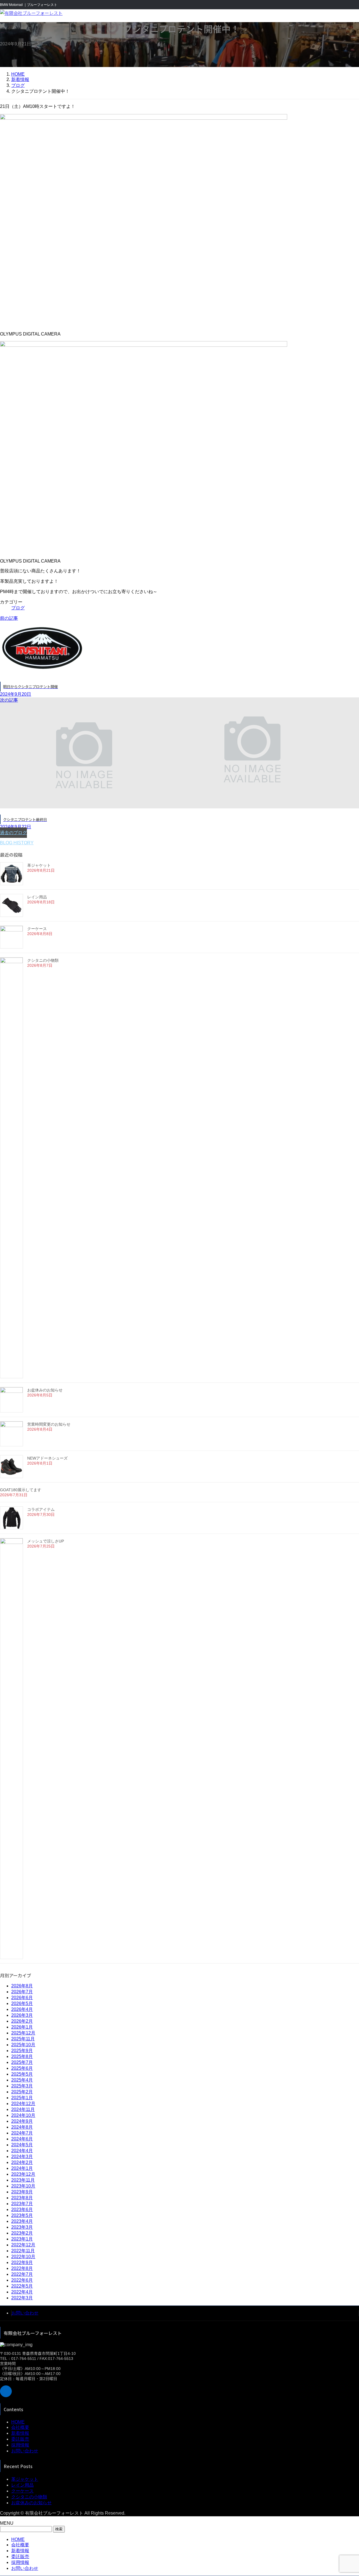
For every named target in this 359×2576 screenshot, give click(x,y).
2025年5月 (22, 2074)
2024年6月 (22, 2139)
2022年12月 (23, 2245)
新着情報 (20, 2433)
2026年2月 (22, 2021)
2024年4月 (22, 2151)
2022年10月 (23, 2257)
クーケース (37, 929)
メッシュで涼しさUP (46, 1541)
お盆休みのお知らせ (45, 1390)
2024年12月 (23, 2104)
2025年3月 (22, 2086)
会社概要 (20, 2427)
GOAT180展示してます (21, 1490)
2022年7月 (22, 2274)
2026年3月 (22, 2015)
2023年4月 (22, 2221)
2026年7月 (22, 1992)
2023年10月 (23, 2186)
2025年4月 (22, 2080)
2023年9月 (22, 2192)
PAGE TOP (346, 2493)
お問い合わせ (25, 2313)
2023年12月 (23, 2174)
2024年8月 (22, 2127)
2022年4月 (22, 2292)
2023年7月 (22, 2204)
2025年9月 (22, 2051)
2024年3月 (22, 2157)
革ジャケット (39, 865)
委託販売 (20, 2439)
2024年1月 (22, 2168)
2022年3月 (22, 2298)
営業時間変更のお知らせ (49, 1424)
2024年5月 (22, 2145)
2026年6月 (22, 1998)
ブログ (18, 608)
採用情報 (20, 2445)
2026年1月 (22, 2027)
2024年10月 (23, 2115)
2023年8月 (22, 2198)
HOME (18, 2422)
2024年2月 (22, 2162)
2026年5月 (22, 2003)
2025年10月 (23, 2045)
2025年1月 (22, 2098)
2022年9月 (22, 2262)
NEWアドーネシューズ (47, 1458)
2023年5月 (22, 2215)
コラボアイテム (41, 1509)
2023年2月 (22, 2233)
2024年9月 (22, 2121)
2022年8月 (22, 2268)
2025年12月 (23, 2033)
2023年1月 (22, 2239)
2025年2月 (22, 2092)
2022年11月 (23, 2251)
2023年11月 (23, 2180)
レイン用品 (37, 897)
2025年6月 (22, 2068)
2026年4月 (22, 2009)
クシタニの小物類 (43, 960)
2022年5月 (22, 2286)
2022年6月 (22, 2280)
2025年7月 (22, 2062)
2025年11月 (23, 2039)
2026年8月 (22, 1986)
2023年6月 (22, 2210)
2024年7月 (22, 2133)
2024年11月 (23, 2109)
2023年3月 (22, 2227)
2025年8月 (22, 2056)
